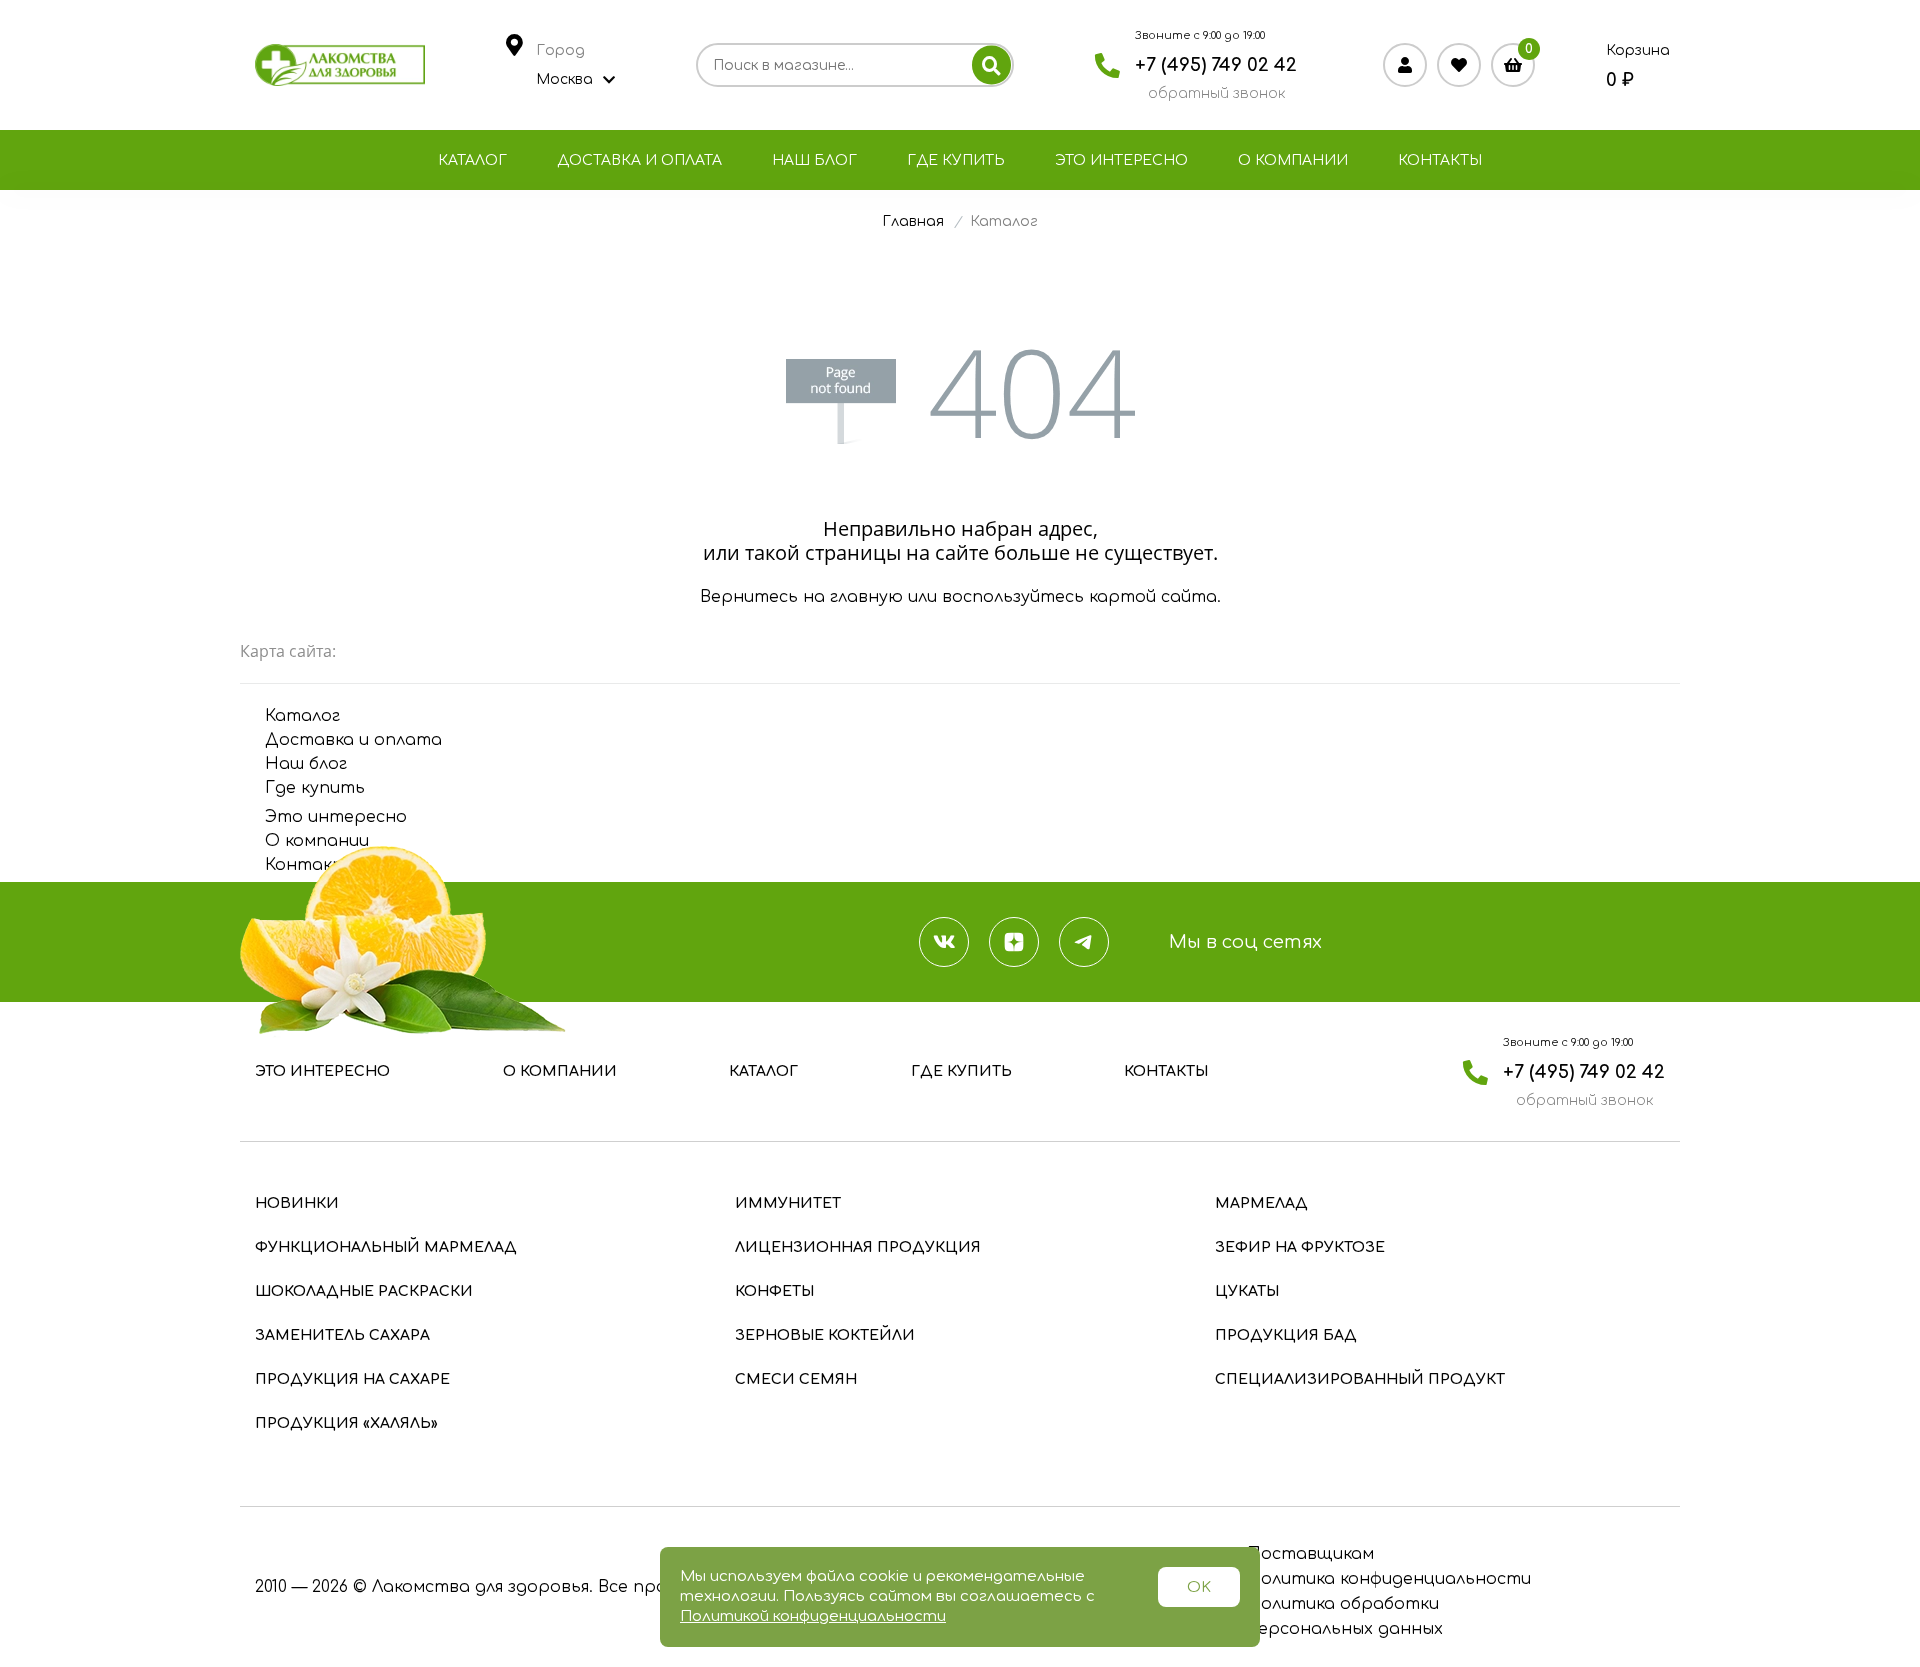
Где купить (956, 160)
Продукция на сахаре (352, 1379)
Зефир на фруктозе (1300, 1247)
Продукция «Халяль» (346, 1423)
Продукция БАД (1286, 1335)
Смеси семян (796, 1379)
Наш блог (814, 160)
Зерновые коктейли (825, 1335)
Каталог (472, 160)
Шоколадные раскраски (364, 1291)
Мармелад (1261, 1203)
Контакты (1440, 160)
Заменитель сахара (342, 1335)
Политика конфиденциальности (1389, 1579)
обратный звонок (1216, 93)
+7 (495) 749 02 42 (1216, 65)
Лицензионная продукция (858, 1247)
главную (866, 597)
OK (1199, 1587)
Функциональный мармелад (386, 1247)
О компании (1293, 160)
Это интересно (1121, 160)
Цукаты (1247, 1291)
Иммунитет (788, 1203)
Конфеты (774, 1291)
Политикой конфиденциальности (813, 1616)
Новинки (297, 1203)
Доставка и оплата (639, 160)
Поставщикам (1310, 1554)
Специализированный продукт (1360, 1379)
